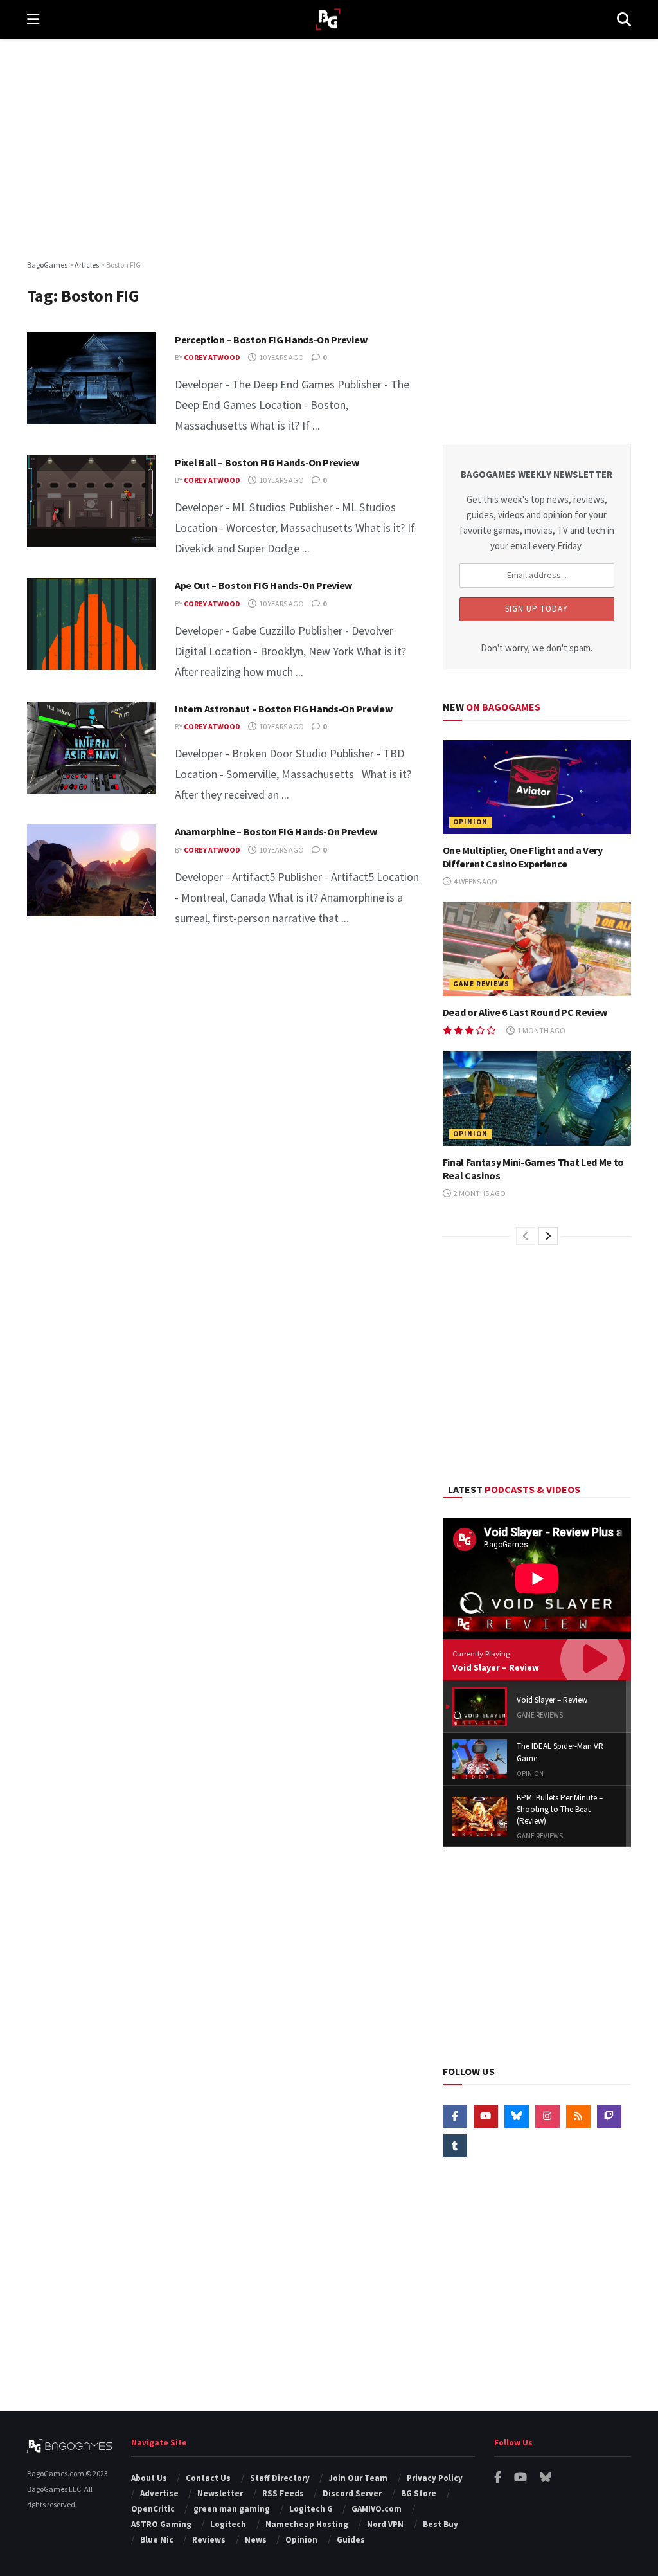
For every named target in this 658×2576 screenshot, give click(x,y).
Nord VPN (385, 2524)
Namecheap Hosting (307, 2524)
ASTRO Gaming (161, 2524)
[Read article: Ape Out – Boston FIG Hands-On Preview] (91, 624)
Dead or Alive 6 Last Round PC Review (525, 1012)
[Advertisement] (329, 148)
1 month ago (541, 1030)
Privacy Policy (435, 2478)
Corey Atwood (212, 357)
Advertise (159, 2493)
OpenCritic (153, 2509)
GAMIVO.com (377, 2509)
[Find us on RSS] (578, 2116)
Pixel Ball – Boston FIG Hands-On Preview (267, 462)
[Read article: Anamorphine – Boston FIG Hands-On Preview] (91, 870)
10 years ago (281, 357)
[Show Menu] (33, 19)
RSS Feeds (283, 2493)
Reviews (209, 2540)
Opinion (470, 822)
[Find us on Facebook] (455, 2116)
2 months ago (479, 1193)
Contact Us (208, 2478)
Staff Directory (280, 2478)
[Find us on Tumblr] (455, 2146)
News (256, 2540)
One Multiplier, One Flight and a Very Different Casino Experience (523, 857)
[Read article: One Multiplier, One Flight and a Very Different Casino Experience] (537, 787)
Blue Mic (157, 2540)
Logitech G (311, 2509)
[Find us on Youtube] (486, 2116)
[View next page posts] (548, 1236)
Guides (351, 2540)
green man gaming (232, 2509)
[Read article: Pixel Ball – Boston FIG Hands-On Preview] (91, 501)
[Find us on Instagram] (547, 2116)
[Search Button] (624, 19)
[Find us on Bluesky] (517, 2116)
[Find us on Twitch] (609, 2116)
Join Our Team (358, 2478)
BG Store (419, 2493)
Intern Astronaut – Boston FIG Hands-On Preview (283, 709)
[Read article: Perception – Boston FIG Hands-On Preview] (91, 378)
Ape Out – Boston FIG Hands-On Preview (263, 585)
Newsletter (220, 2493)
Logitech (228, 2524)
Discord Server (352, 2493)
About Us (149, 2478)
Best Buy (440, 2524)
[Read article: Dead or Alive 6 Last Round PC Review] (537, 949)
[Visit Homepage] (328, 20)
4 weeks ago (475, 881)
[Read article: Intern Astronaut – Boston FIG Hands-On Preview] (91, 748)
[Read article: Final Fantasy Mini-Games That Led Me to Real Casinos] (537, 1099)
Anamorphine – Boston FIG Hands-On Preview (276, 831)
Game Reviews (481, 984)
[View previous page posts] (526, 1236)
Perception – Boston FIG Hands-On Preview (271, 340)
